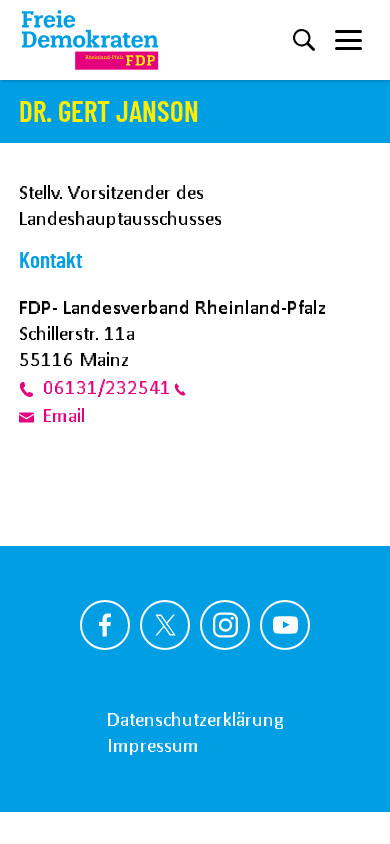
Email (64, 416)
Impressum (153, 745)
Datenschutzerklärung (195, 719)
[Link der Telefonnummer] (31, 387)
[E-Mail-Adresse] (31, 416)
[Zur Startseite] (90, 40)
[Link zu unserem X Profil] (165, 625)
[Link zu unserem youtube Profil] (285, 625)
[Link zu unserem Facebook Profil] (105, 625)
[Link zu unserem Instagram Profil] (225, 625)
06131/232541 (107, 387)
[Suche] (304, 40)
